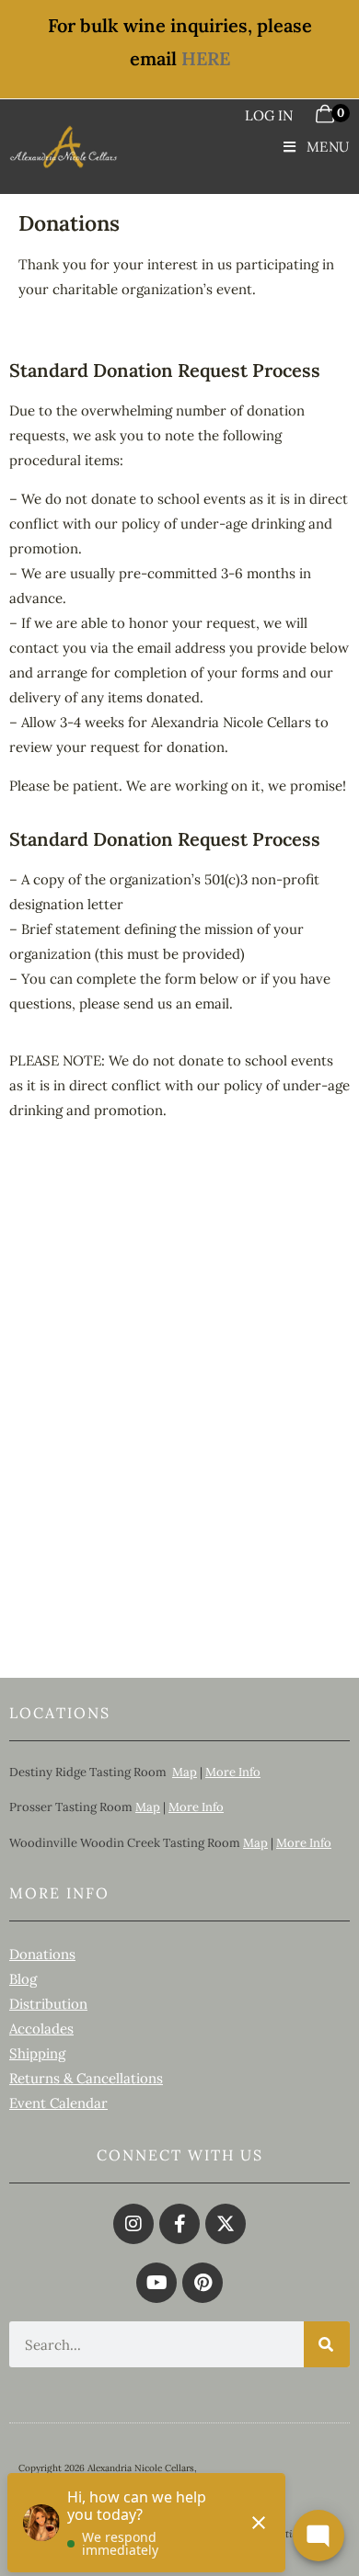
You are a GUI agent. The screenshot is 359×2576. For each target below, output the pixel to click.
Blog (23, 1979)
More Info (233, 1772)
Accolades (41, 2029)
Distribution (48, 2004)
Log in (269, 115)
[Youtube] (156, 2283)
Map (185, 1772)
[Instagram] (133, 2224)
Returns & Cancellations (86, 2078)
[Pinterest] (203, 2283)
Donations (42, 1954)
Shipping (37, 2053)
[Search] (327, 2344)
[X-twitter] (226, 2224)
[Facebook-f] (179, 2224)
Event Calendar (58, 2103)
